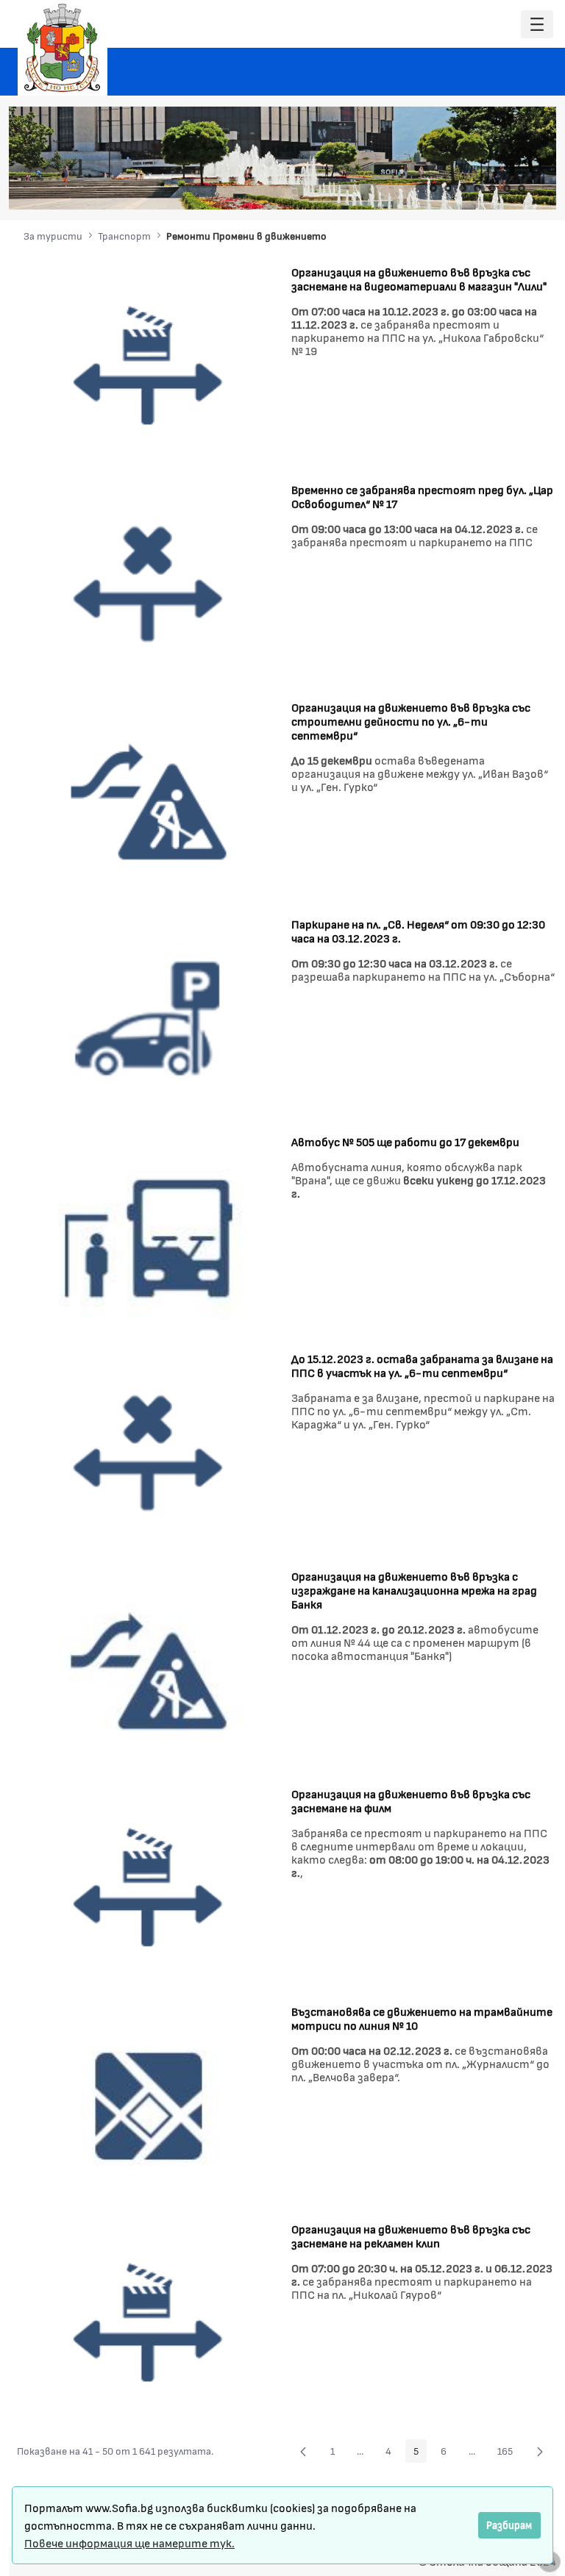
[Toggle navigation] (537, 25)
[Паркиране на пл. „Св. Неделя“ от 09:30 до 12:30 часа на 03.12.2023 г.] (149, 1017)
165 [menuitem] (509, 2453)
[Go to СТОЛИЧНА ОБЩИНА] (63, 48)
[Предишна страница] (303, 2451)
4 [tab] (477, 188)
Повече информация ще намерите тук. (129, 2543)
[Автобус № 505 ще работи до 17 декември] (149, 1235)
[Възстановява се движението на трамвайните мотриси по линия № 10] (149, 2105)
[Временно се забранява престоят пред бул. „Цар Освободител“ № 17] (149, 583)
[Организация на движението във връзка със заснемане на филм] (149, 1888)
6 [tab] (507, 188)
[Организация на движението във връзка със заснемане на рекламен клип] (149, 2323)
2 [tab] (448, 188)
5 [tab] (492, 188)
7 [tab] (522, 188)
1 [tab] (433, 188)
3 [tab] (463, 188)
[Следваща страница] (540, 2451)
